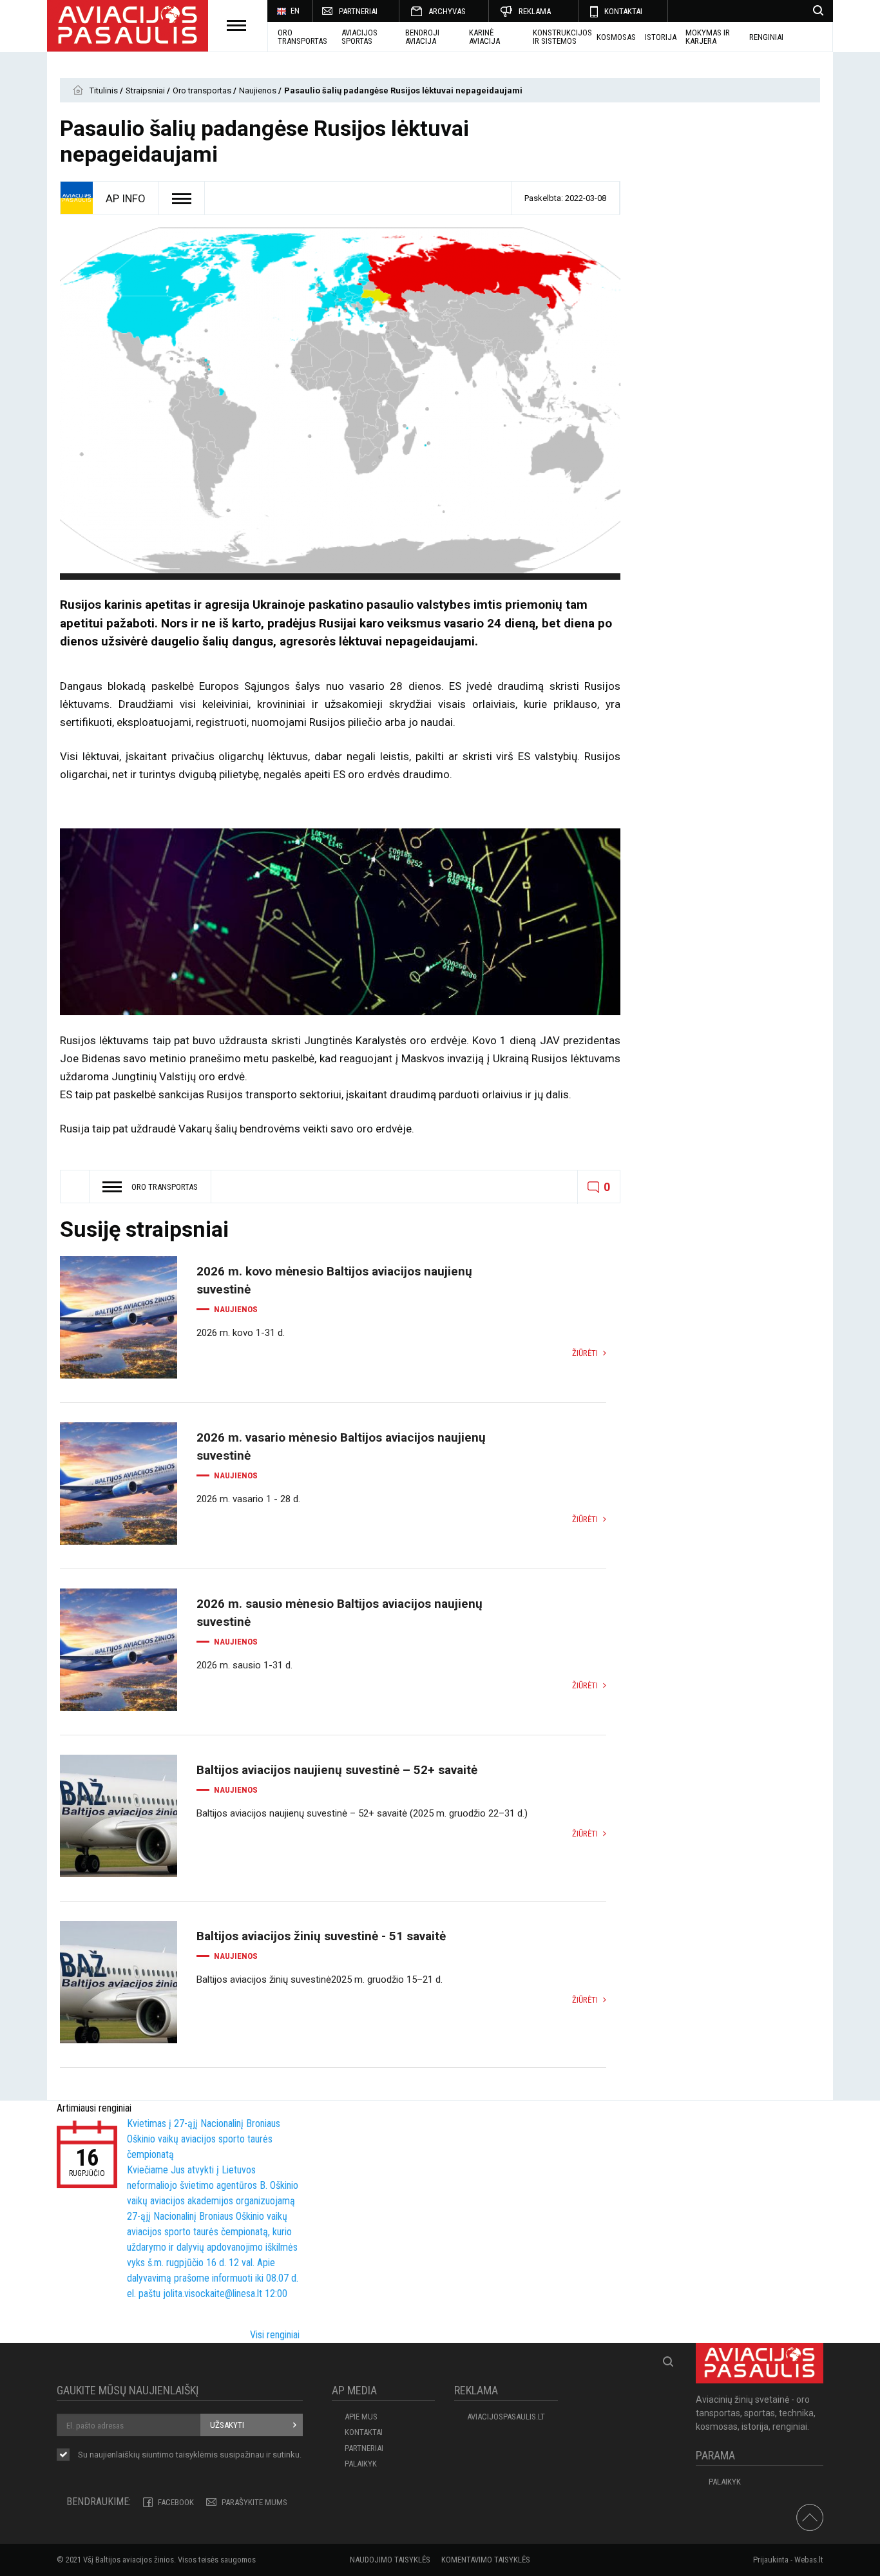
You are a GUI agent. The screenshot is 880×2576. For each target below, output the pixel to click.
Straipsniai (146, 91)
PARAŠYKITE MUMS (254, 2502)
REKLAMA (535, 11)
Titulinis (105, 91)
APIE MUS (361, 2417)
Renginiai (766, 37)
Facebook (176, 2502)
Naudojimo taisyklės (390, 2560)
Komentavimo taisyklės (486, 2560)
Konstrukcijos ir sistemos (562, 37)
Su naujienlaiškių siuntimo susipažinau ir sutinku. (190, 2455)
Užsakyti (227, 2425)
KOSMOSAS (616, 37)
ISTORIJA (661, 37)
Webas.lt (809, 2560)
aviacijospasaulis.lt (506, 2417)
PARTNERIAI (358, 11)
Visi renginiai (275, 2335)
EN (295, 11)
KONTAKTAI (623, 11)
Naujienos (259, 91)
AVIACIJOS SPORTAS (359, 37)
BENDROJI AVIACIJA (422, 37)
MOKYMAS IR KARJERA (708, 37)
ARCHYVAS (447, 11)
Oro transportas (302, 37)
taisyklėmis (197, 2455)
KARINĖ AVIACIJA (484, 37)
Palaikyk (361, 2464)
